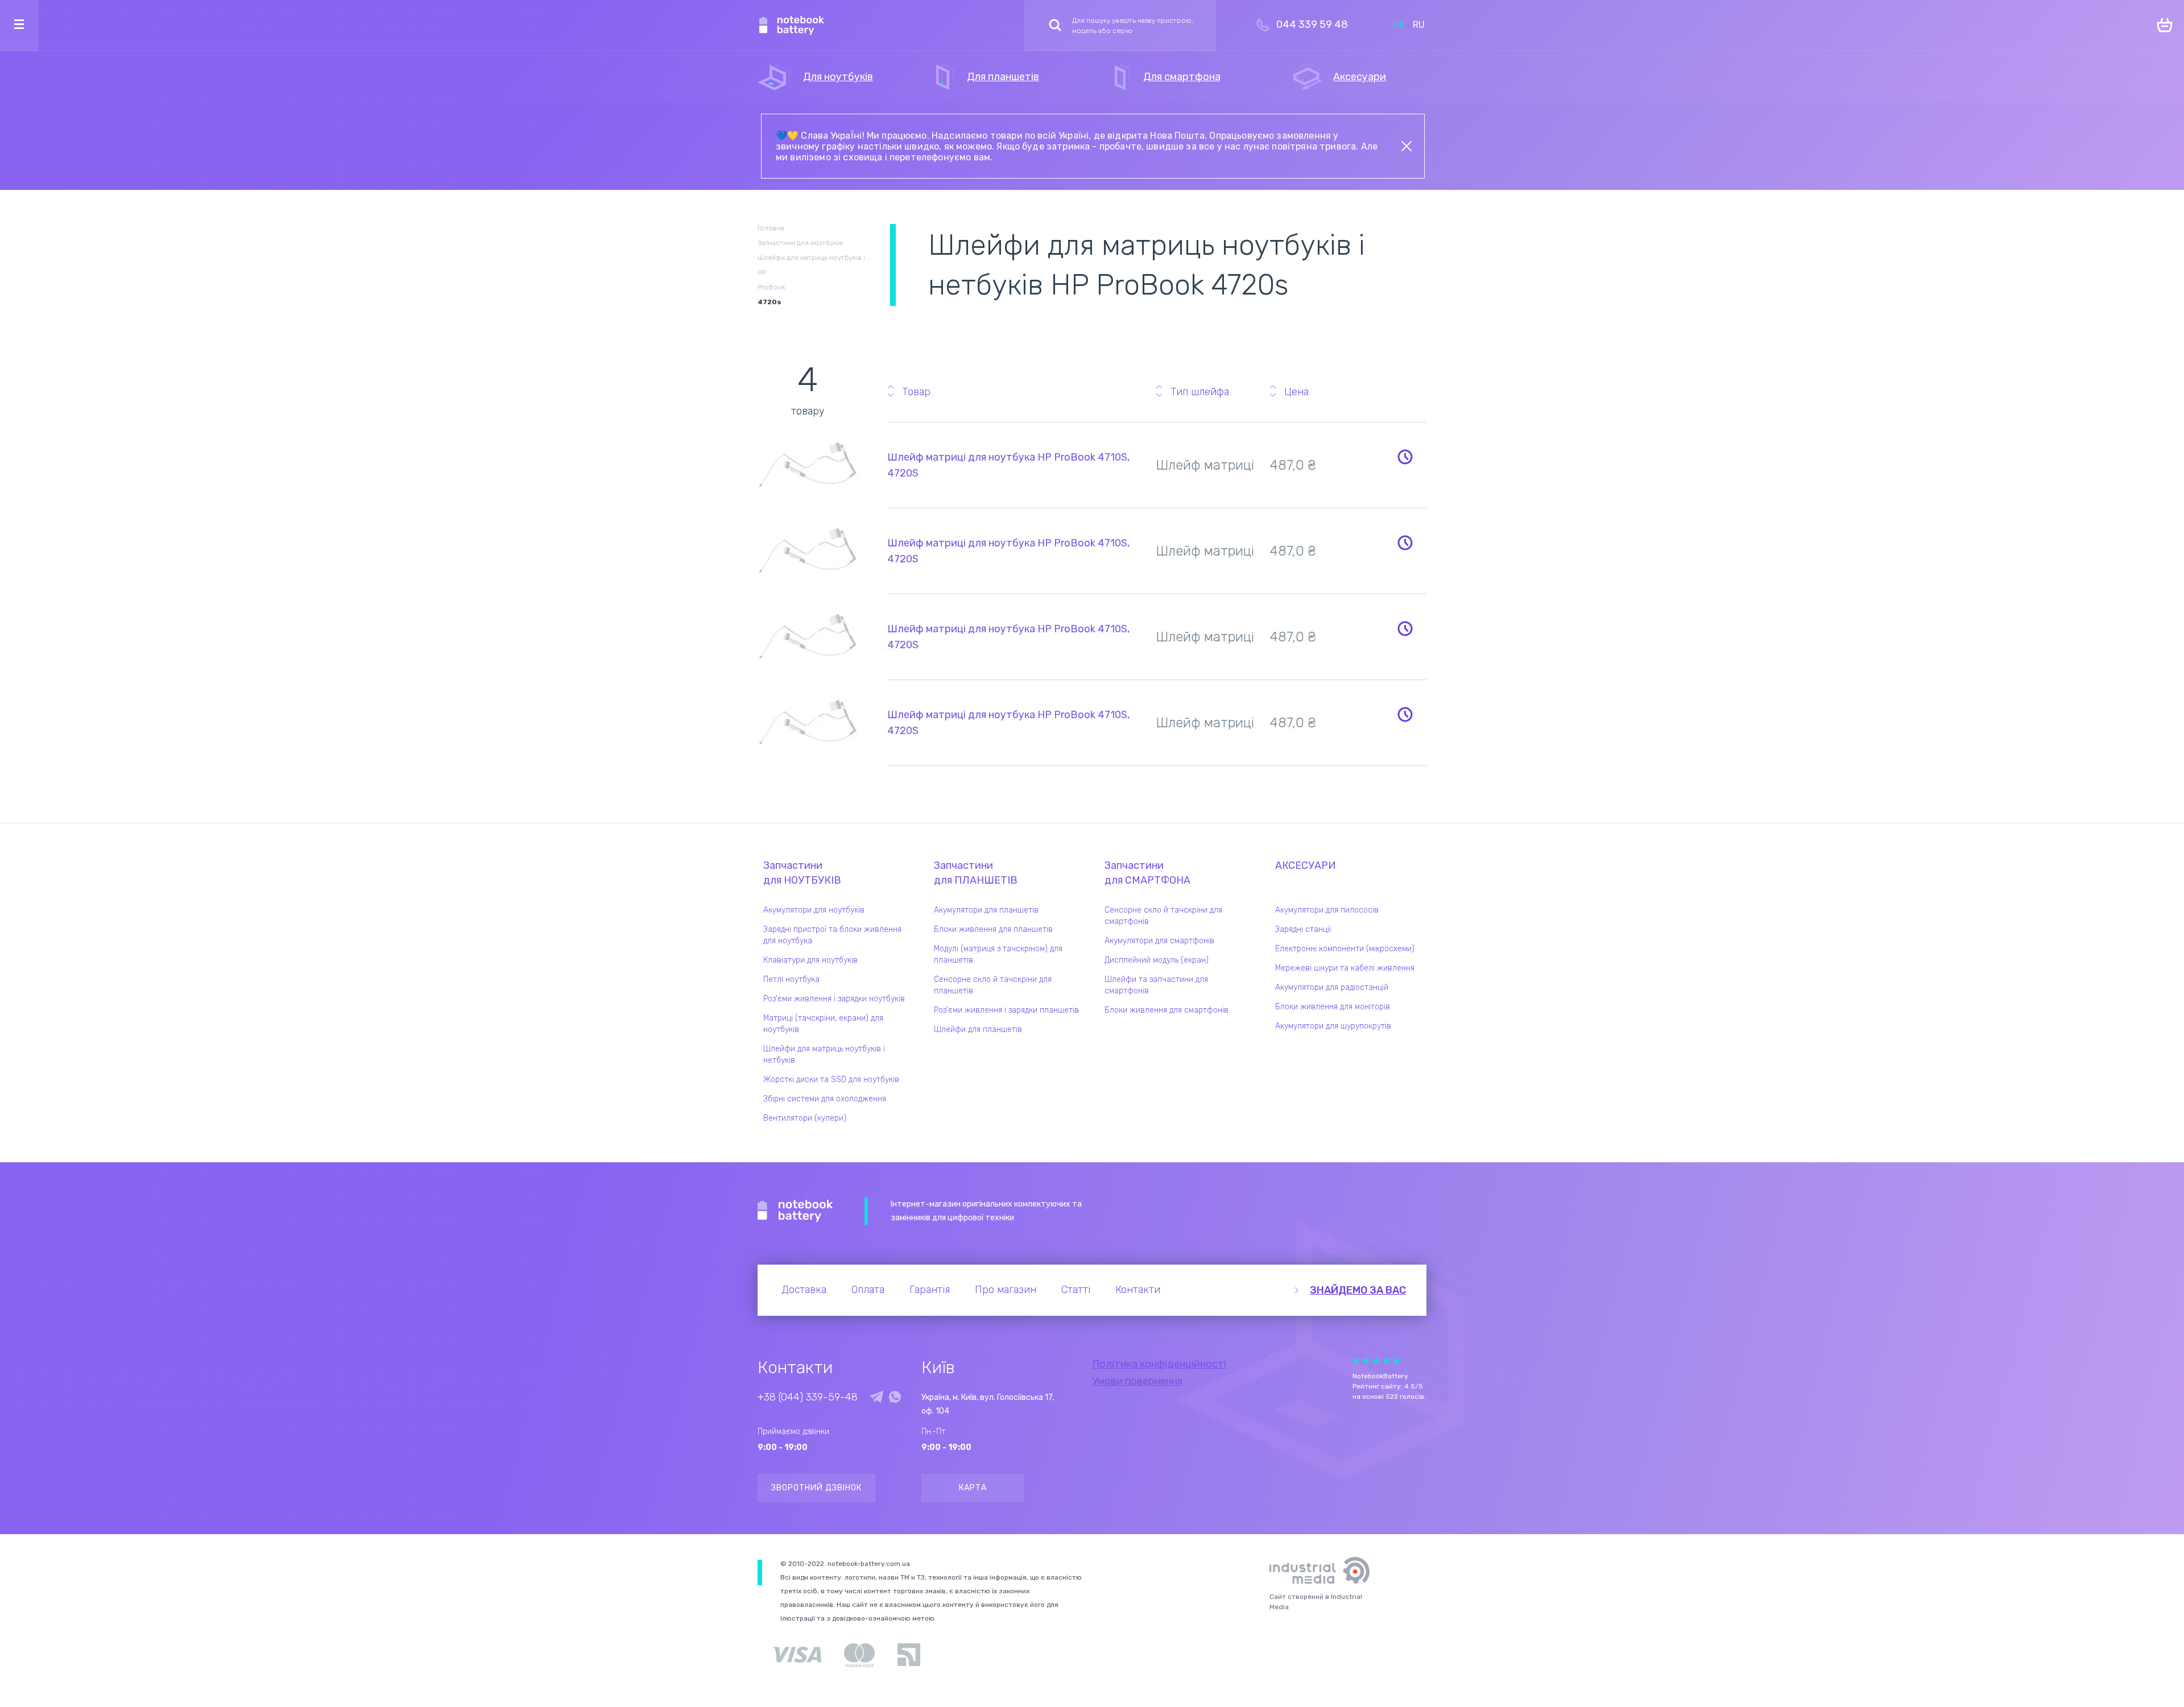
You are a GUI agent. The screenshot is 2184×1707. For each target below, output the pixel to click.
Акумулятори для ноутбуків (814, 910)
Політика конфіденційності (1159, 1364)
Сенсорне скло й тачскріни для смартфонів (1163, 916)
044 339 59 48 (1312, 24)
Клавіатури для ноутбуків (810, 960)
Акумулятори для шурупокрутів (1333, 1026)
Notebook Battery (795, 1211)
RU (1419, 25)
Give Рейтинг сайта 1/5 (1356, 1360)
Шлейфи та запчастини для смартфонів (1156, 985)
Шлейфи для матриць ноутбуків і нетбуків (824, 1055)
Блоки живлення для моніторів (1333, 1007)
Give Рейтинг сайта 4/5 (1387, 1360)
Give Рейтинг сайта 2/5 (1366, 1360)
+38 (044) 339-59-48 (808, 1397)
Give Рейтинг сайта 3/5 (1376, 1360)
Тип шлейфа (1200, 392)
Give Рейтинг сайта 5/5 (1397, 1360)
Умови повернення (1137, 1381)
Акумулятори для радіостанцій (1332, 987)
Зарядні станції (1303, 929)
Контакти (1138, 1290)
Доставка (804, 1290)
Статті (1076, 1290)
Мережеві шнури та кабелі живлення (1345, 968)
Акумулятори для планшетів (986, 910)
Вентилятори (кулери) (805, 1118)
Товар (916, 392)
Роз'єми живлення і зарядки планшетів (1006, 1010)
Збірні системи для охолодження (825, 1099)
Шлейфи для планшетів (978, 1029)
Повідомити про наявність (1405, 457)
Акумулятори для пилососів (1327, 910)
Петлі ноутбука (791, 979)
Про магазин (1006, 1290)
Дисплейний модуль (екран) (1157, 960)
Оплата (868, 1290)
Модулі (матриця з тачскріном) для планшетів (998, 954)
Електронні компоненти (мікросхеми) (1345, 949)
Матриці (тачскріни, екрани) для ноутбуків (823, 1024)
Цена (1296, 392)
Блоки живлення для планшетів (993, 929)
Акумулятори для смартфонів (1159, 941)
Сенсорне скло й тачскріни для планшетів (993, 985)
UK (1399, 25)
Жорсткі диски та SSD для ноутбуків (831, 1080)
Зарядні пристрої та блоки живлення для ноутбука (832, 935)
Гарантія (930, 1290)
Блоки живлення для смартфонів (1167, 1010)
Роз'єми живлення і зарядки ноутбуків (834, 999)
